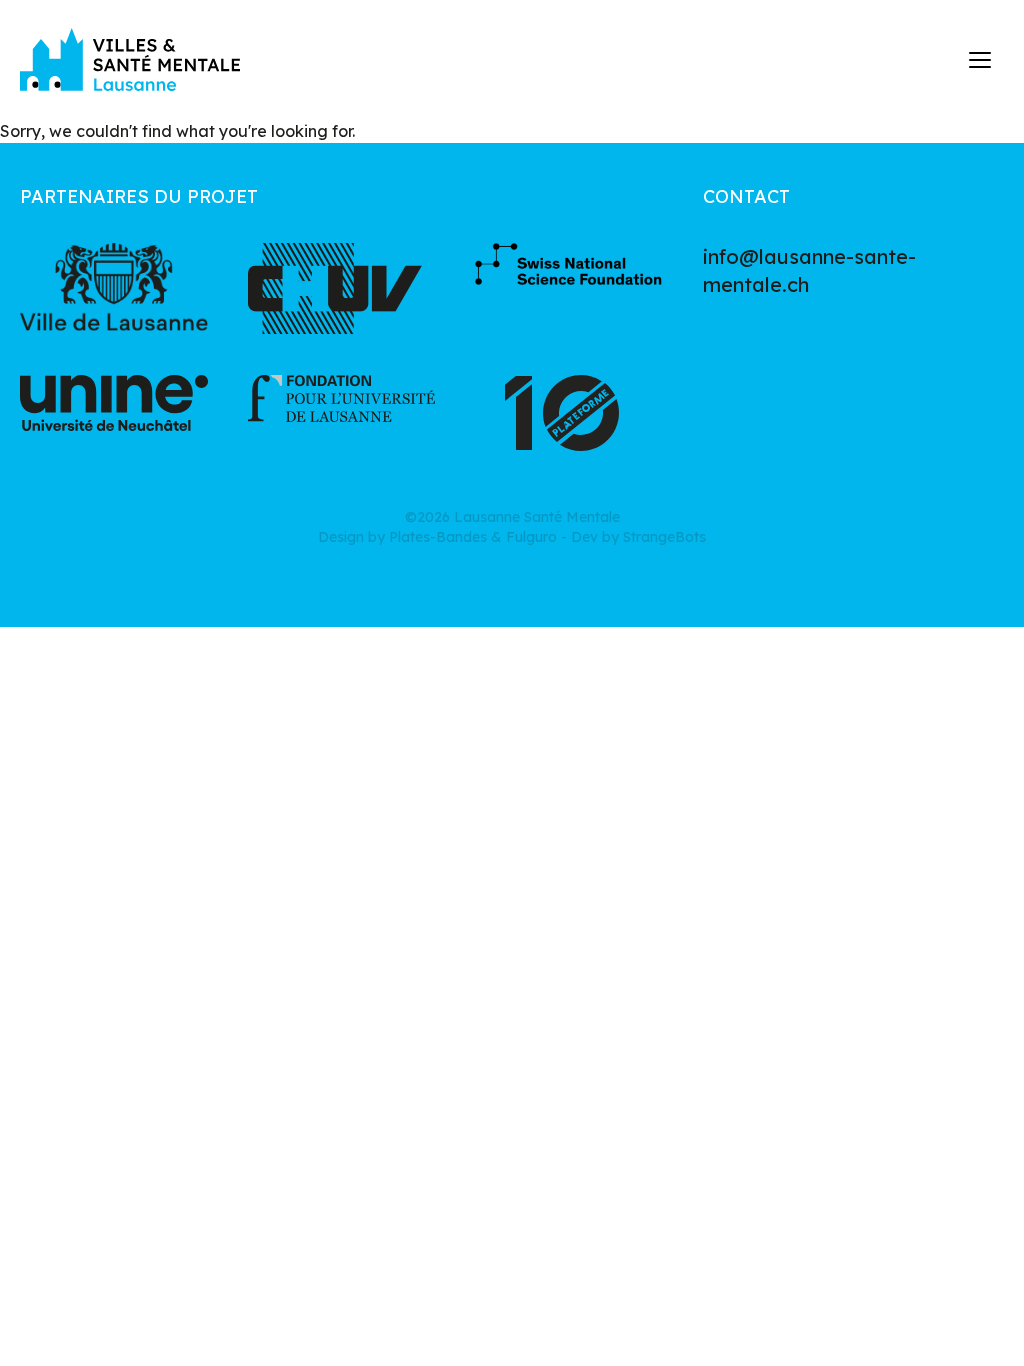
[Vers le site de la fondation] (342, 421)
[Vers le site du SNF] (569, 289)
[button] (981, 60)
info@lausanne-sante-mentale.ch (809, 270)
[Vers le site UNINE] (114, 421)
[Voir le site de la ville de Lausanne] (114, 289)
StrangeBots (664, 537)
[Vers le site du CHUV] (342, 289)
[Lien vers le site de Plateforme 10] (569, 421)
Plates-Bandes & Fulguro (473, 537)
